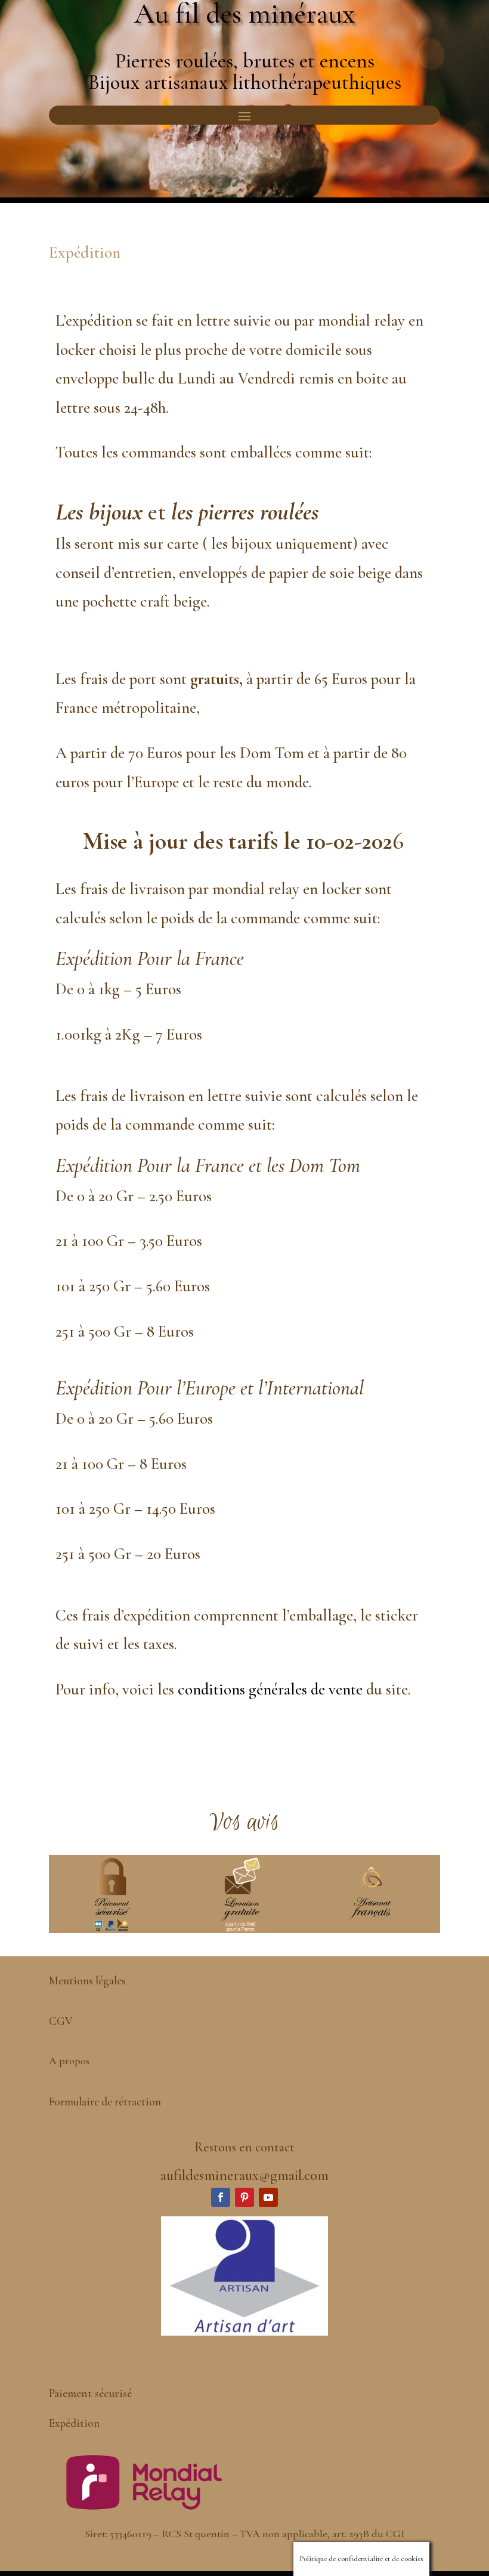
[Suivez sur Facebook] (221, 2197)
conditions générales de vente (270, 1689)
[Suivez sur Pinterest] (244, 2197)
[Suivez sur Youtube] (268, 2197)
